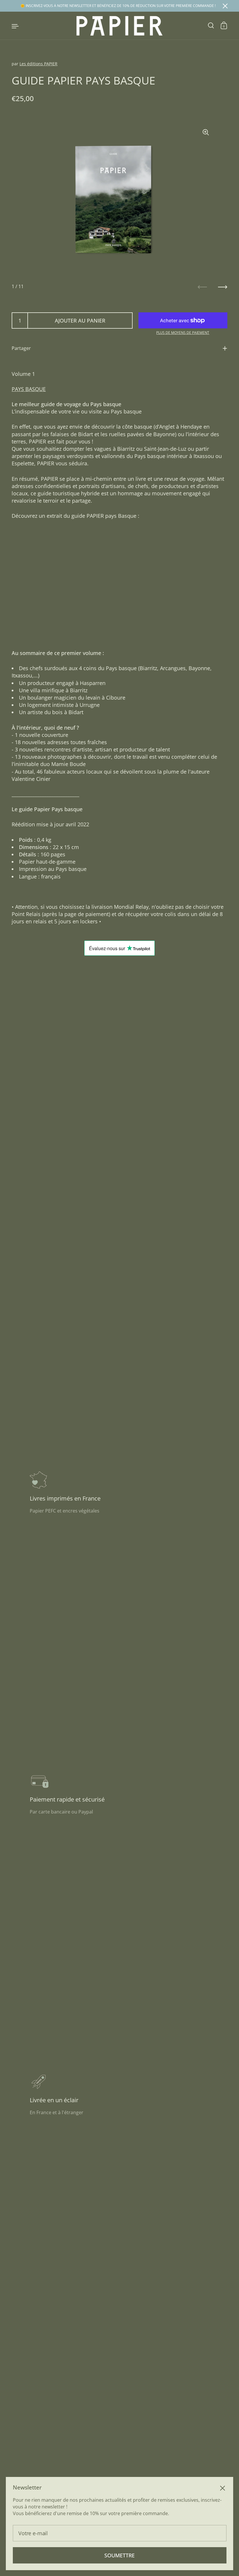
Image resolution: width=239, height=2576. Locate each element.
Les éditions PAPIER (38, 64)
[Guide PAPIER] (120, 26)
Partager (21, 348)
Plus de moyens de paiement (183, 333)
